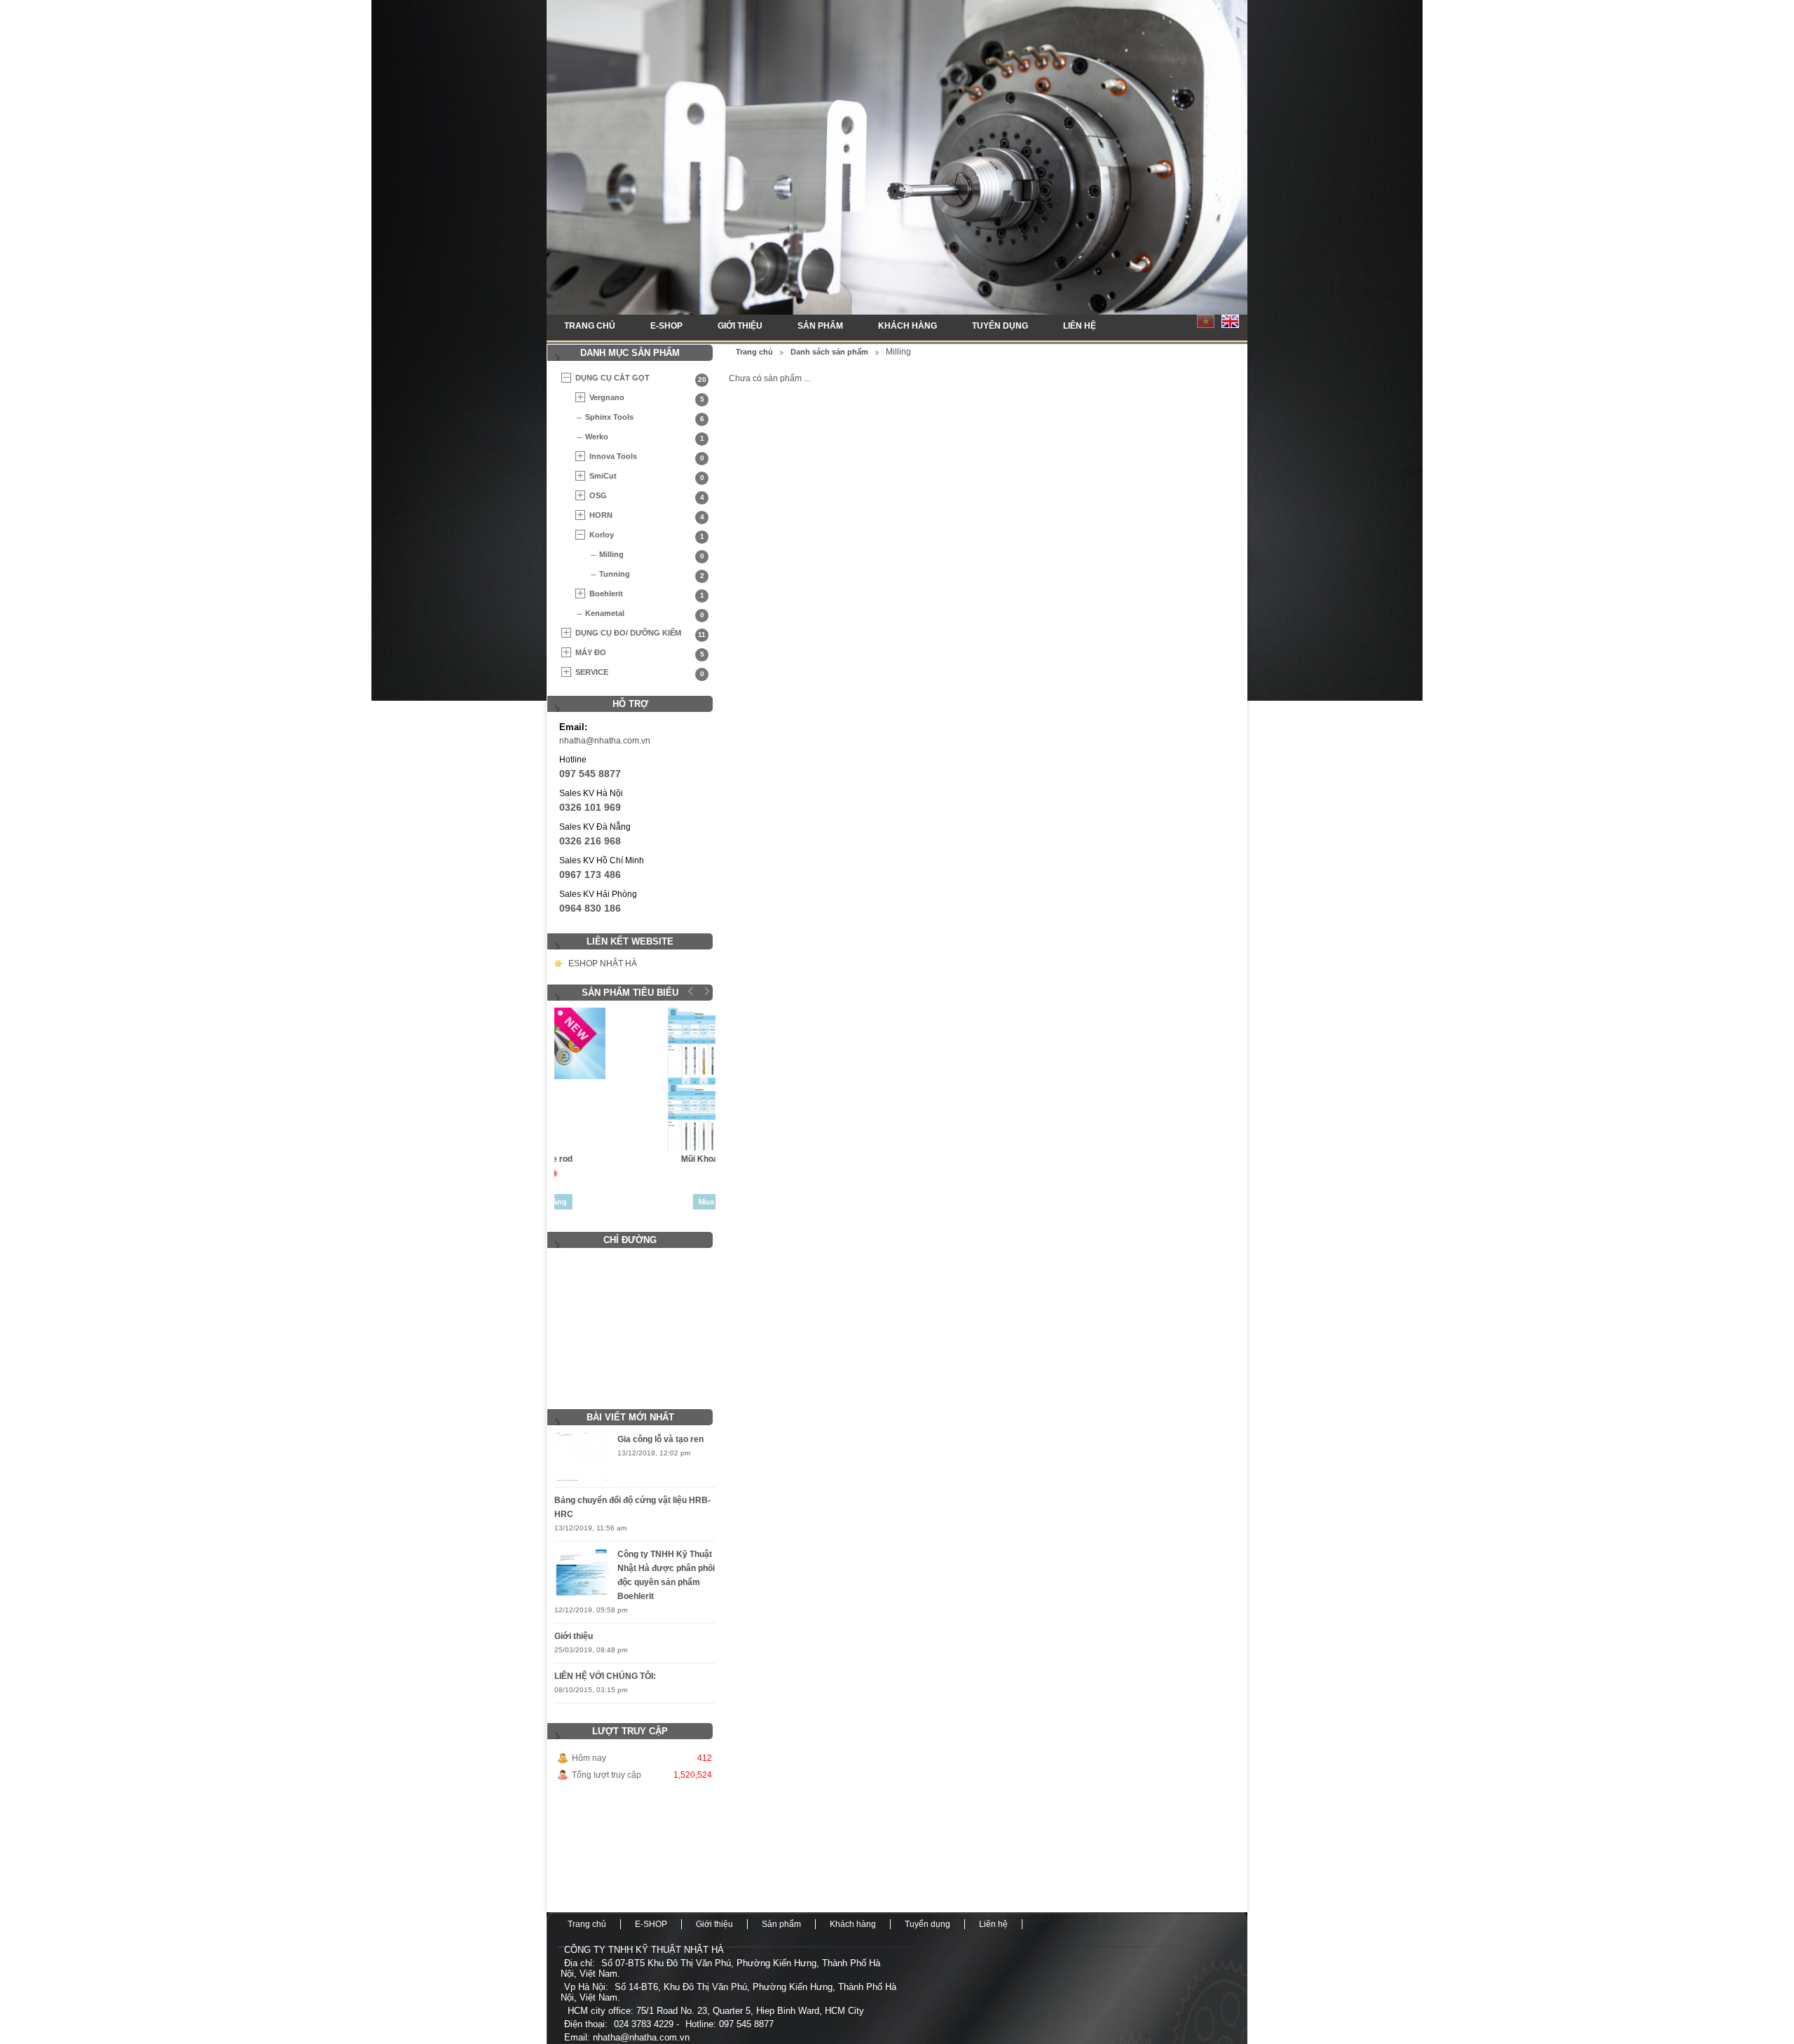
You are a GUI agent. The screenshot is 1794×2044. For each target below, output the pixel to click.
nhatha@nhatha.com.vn (605, 741)
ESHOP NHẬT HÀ (603, 963)
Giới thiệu (740, 326)
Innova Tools (647, 457)
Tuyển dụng (1000, 326)
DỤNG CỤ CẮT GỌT (641, 378)
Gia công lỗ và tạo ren (660, 1439)
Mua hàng (635, 1202)
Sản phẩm (820, 326)
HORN (647, 516)
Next (705, 991)
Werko (645, 437)
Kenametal (645, 614)
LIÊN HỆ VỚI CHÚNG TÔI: (605, 1676)
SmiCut (647, 476)
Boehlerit (647, 594)
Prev (691, 991)
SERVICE (640, 673)
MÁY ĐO (640, 653)
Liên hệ (1080, 326)
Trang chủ (590, 326)
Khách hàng (908, 326)
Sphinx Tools (645, 418)
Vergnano (647, 398)
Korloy (647, 535)
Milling (652, 555)
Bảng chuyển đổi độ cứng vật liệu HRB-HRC (632, 1507)
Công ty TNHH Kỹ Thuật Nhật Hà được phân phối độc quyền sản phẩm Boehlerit (666, 1575)
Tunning (652, 575)
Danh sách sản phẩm (829, 352)
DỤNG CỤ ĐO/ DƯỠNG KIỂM (641, 633)
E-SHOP (666, 326)
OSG (647, 496)
